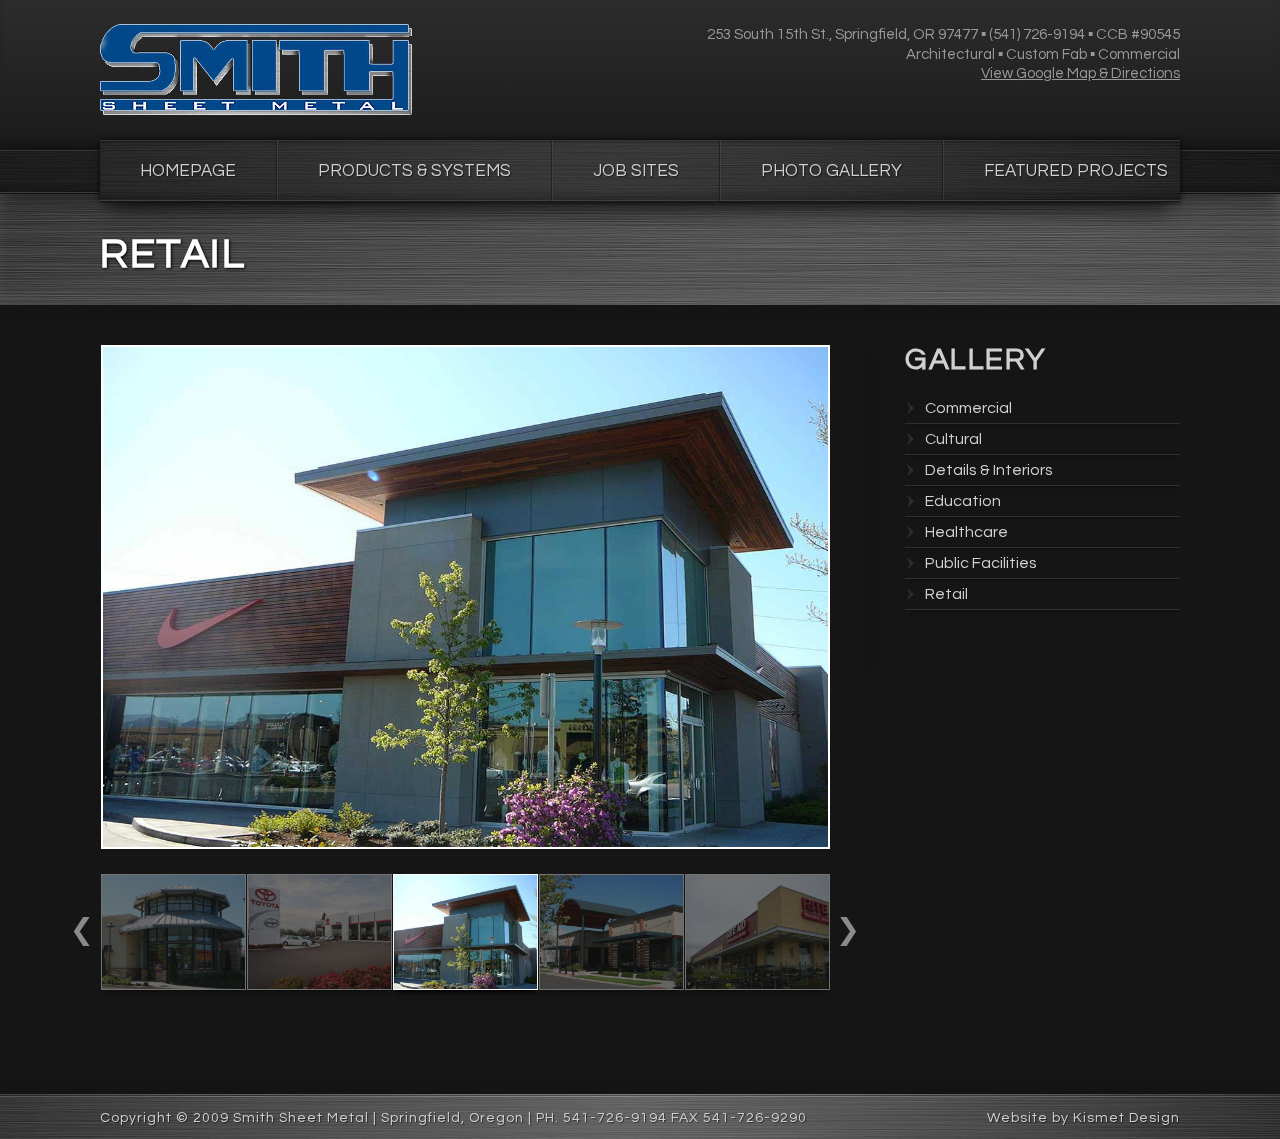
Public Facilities (981, 563)
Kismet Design (1126, 1118)
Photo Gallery (831, 171)
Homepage (188, 171)
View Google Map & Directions (1080, 73)
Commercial (968, 408)
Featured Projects (1076, 171)
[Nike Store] (465, 985)
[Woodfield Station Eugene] (757, 985)
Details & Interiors (989, 470)
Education (963, 501)
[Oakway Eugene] (611, 985)
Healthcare (966, 532)
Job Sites (636, 171)
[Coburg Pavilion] (173, 985)
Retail (946, 594)
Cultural (953, 439)
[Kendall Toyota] (319, 985)
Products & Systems (414, 171)
